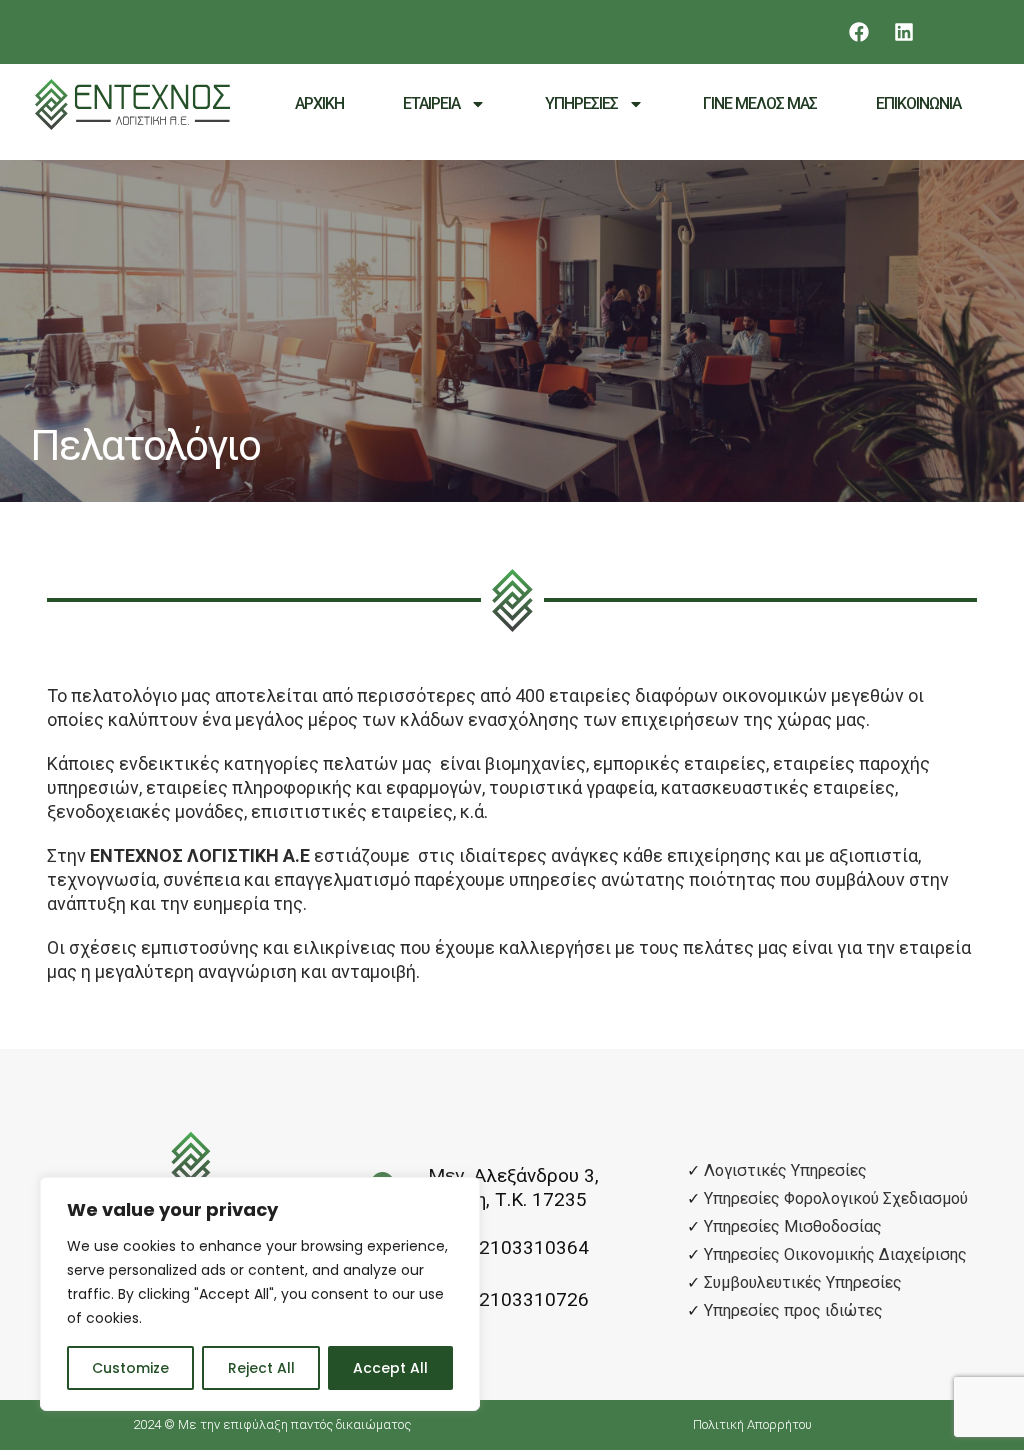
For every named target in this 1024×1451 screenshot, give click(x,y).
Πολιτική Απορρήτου (752, 1424)
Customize (130, 1368)
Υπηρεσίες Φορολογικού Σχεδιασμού (836, 1198)
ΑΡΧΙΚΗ (319, 103)
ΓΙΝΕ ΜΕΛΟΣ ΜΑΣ (760, 103)
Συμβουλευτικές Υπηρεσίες (803, 1282)
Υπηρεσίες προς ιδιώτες (793, 1310)
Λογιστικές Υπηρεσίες (785, 1170)
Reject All (261, 1368)
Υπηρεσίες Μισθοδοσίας (793, 1226)
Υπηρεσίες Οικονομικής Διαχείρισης (835, 1254)
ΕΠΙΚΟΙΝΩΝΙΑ (918, 103)
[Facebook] (859, 32)
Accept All (390, 1368)
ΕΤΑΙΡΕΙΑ (431, 103)
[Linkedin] (904, 32)
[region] (260, 1294)
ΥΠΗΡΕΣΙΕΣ (581, 103)
